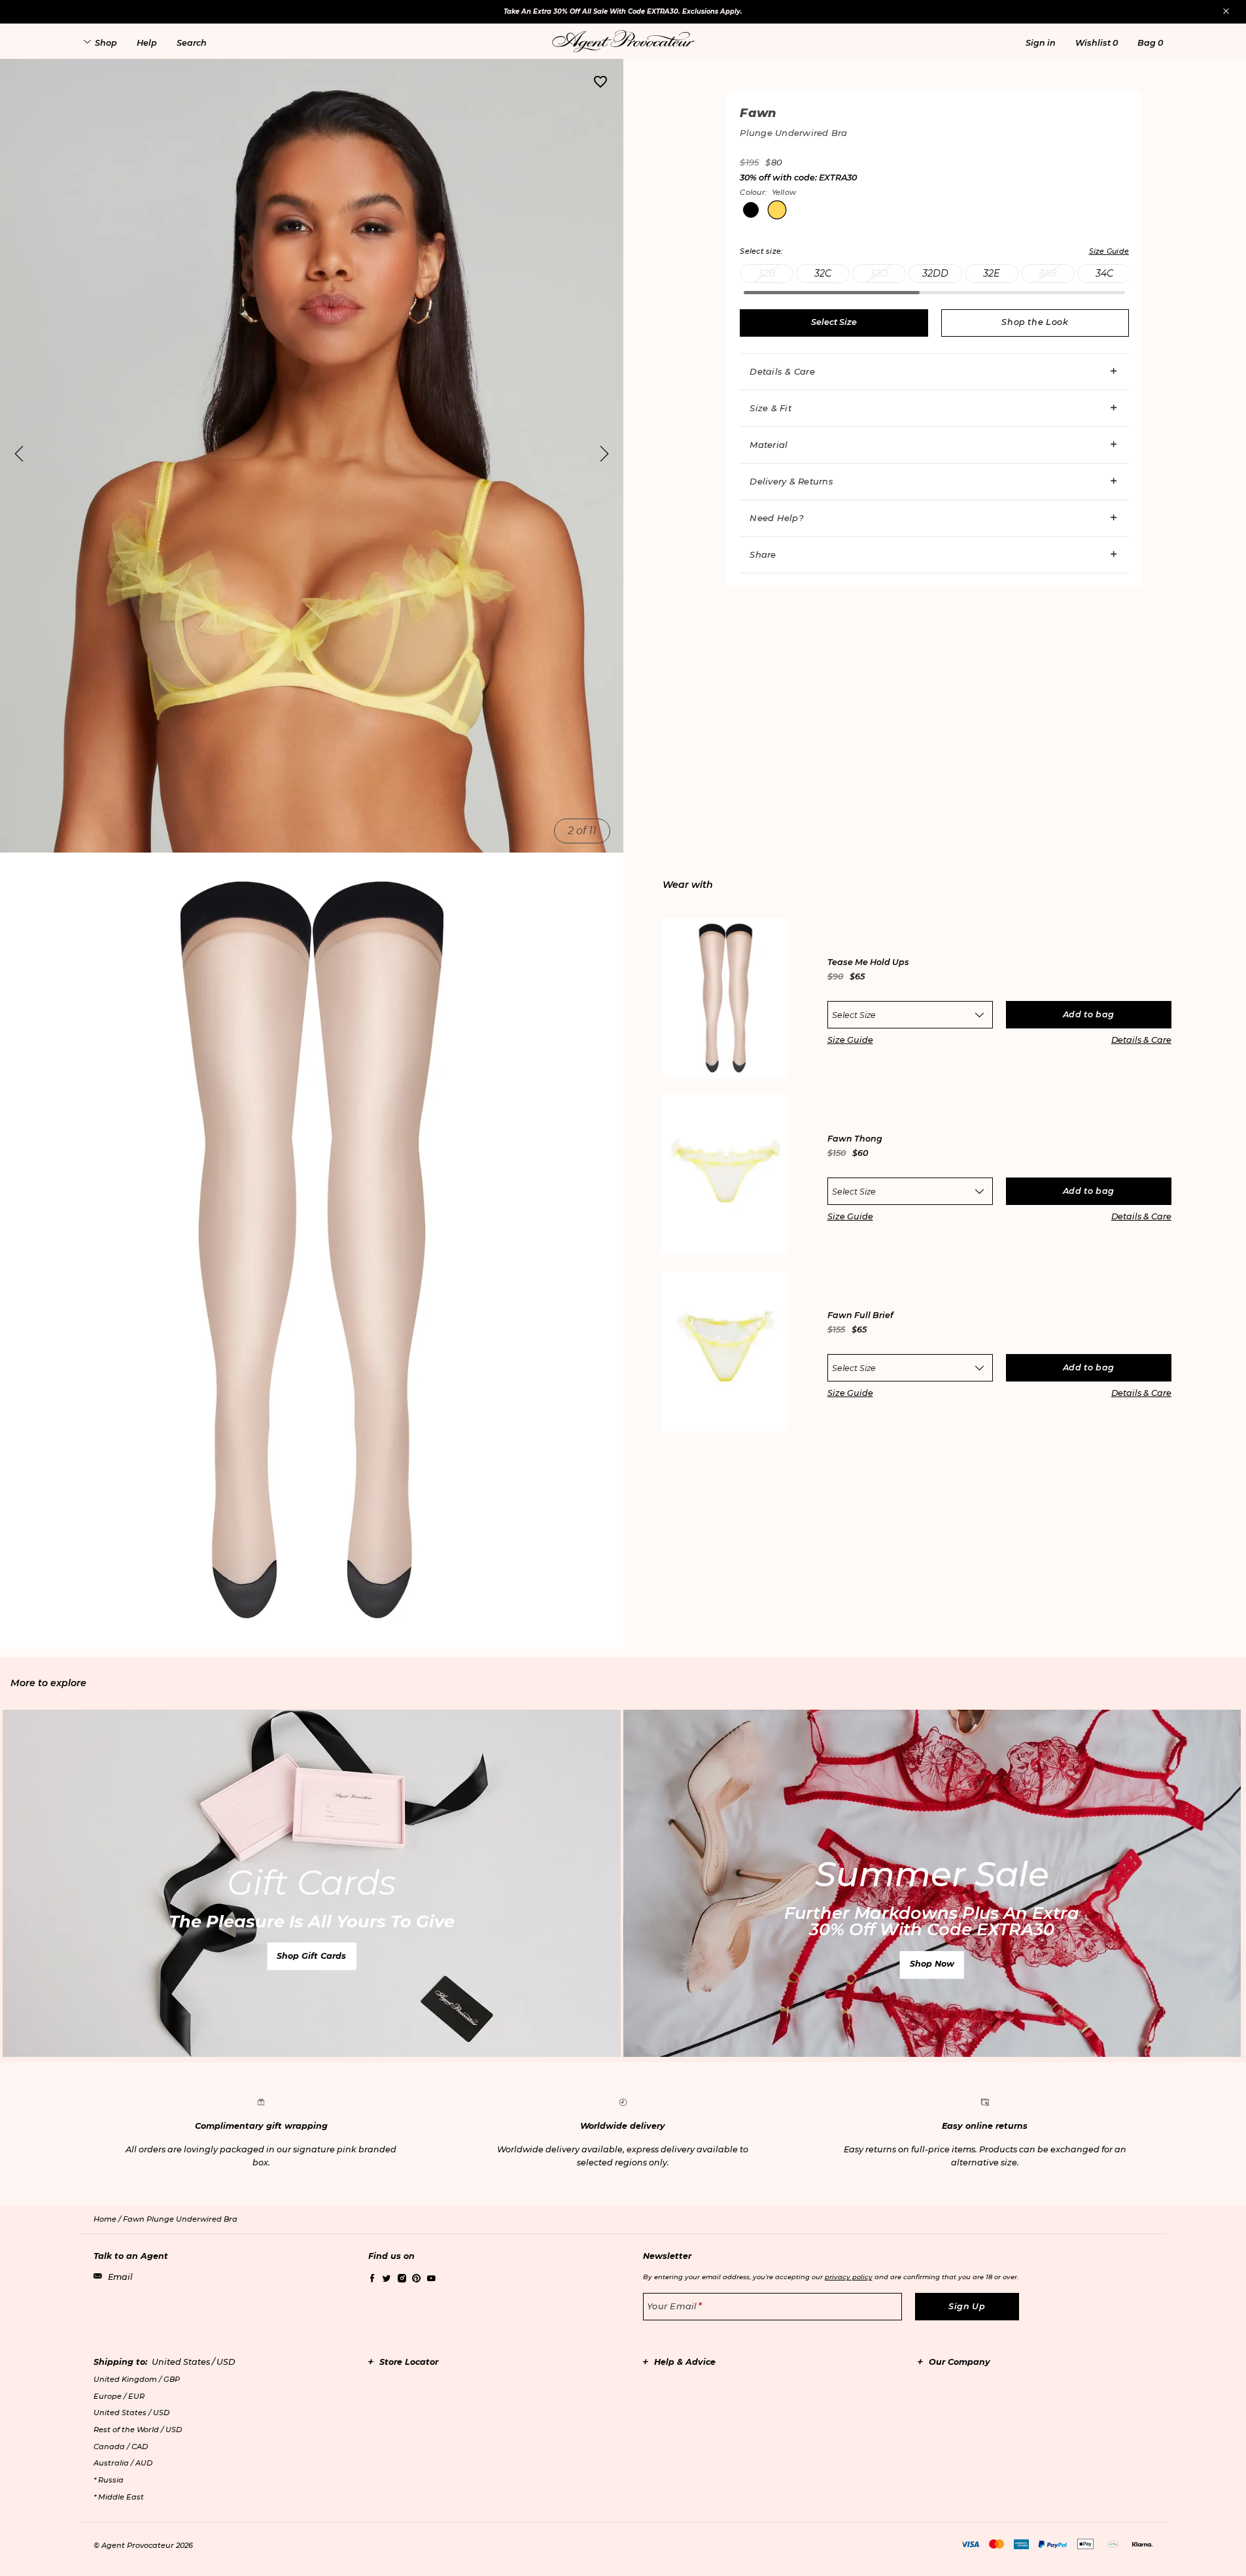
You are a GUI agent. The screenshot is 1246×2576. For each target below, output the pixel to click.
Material (769, 445)
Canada (121, 2447)
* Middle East (119, 2497)
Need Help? (776, 518)
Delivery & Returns (791, 481)
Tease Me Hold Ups (868, 963)
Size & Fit (770, 408)
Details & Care (782, 371)
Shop (106, 43)
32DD (935, 273)
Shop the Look (1035, 322)
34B (1048, 273)
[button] (1041, 43)
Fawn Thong (855, 1139)
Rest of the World (138, 2430)
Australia (123, 2463)
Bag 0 (1150, 43)
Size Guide (850, 1040)
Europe (119, 2396)
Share (763, 554)
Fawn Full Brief (860, 1316)
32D (879, 273)
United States (131, 2413)
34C (1104, 273)
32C (823, 273)
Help (147, 43)
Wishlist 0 (1097, 43)
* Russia (109, 2480)
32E (992, 273)
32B (767, 273)
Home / (108, 2219)
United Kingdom (137, 2379)
